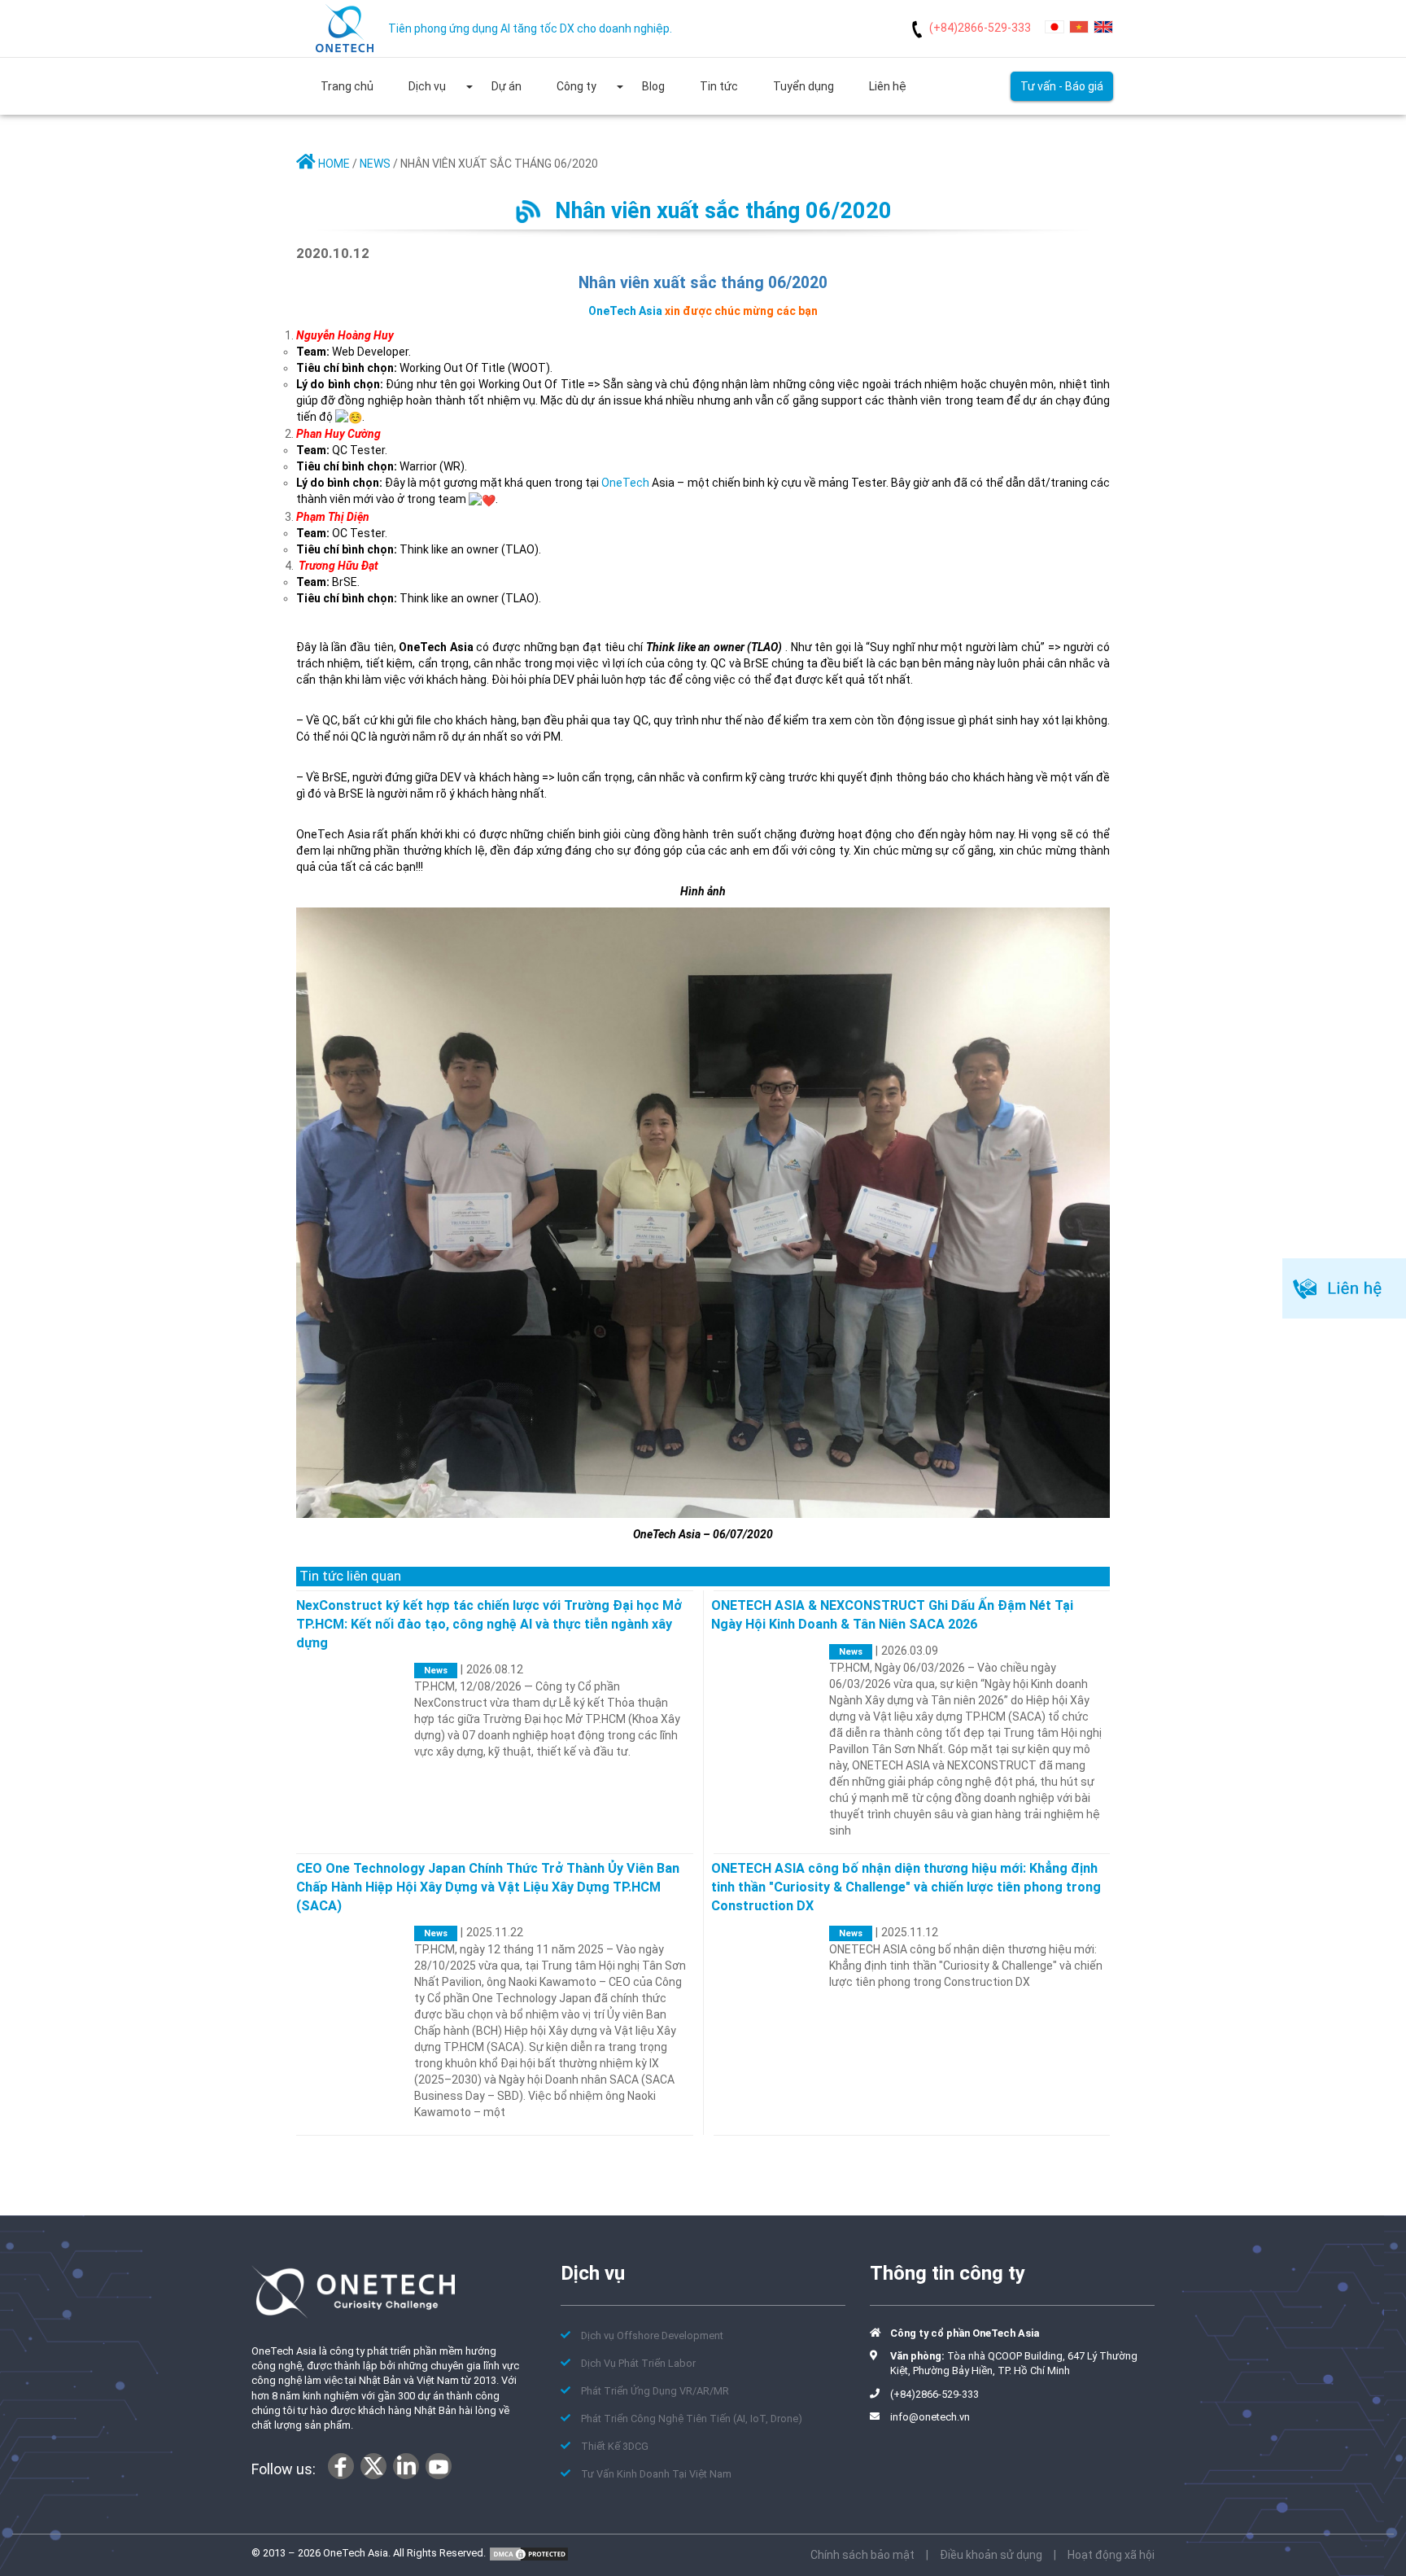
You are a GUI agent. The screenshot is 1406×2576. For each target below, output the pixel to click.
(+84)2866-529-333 (980, 28)
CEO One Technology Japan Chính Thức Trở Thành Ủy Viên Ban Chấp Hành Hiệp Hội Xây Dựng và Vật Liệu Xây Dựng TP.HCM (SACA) (488, 1887)
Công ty (576, 86)
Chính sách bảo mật (862, 2555)
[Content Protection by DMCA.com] (529, 2554)
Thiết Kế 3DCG (615, 2446)
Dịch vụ (427, 86)
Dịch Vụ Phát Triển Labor (638, 2363)
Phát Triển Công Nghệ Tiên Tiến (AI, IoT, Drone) (692, 2419)
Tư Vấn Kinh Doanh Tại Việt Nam (656, 2474)
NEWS (375, 164)
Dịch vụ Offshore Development (652, 2335)
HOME (333, 164)
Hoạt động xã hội (1111, 2555)
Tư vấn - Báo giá (1062, 86)
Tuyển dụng (803, 86)
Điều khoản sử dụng (991, 2555)
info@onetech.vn (930, 2417)
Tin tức (719, 86)
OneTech (625, 483)
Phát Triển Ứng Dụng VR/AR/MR (655, 2391)
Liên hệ (888, 86)
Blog (653, 86)
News (436, 1671)
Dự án (507, 86)
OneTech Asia (625, 311)
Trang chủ (347, 86)
